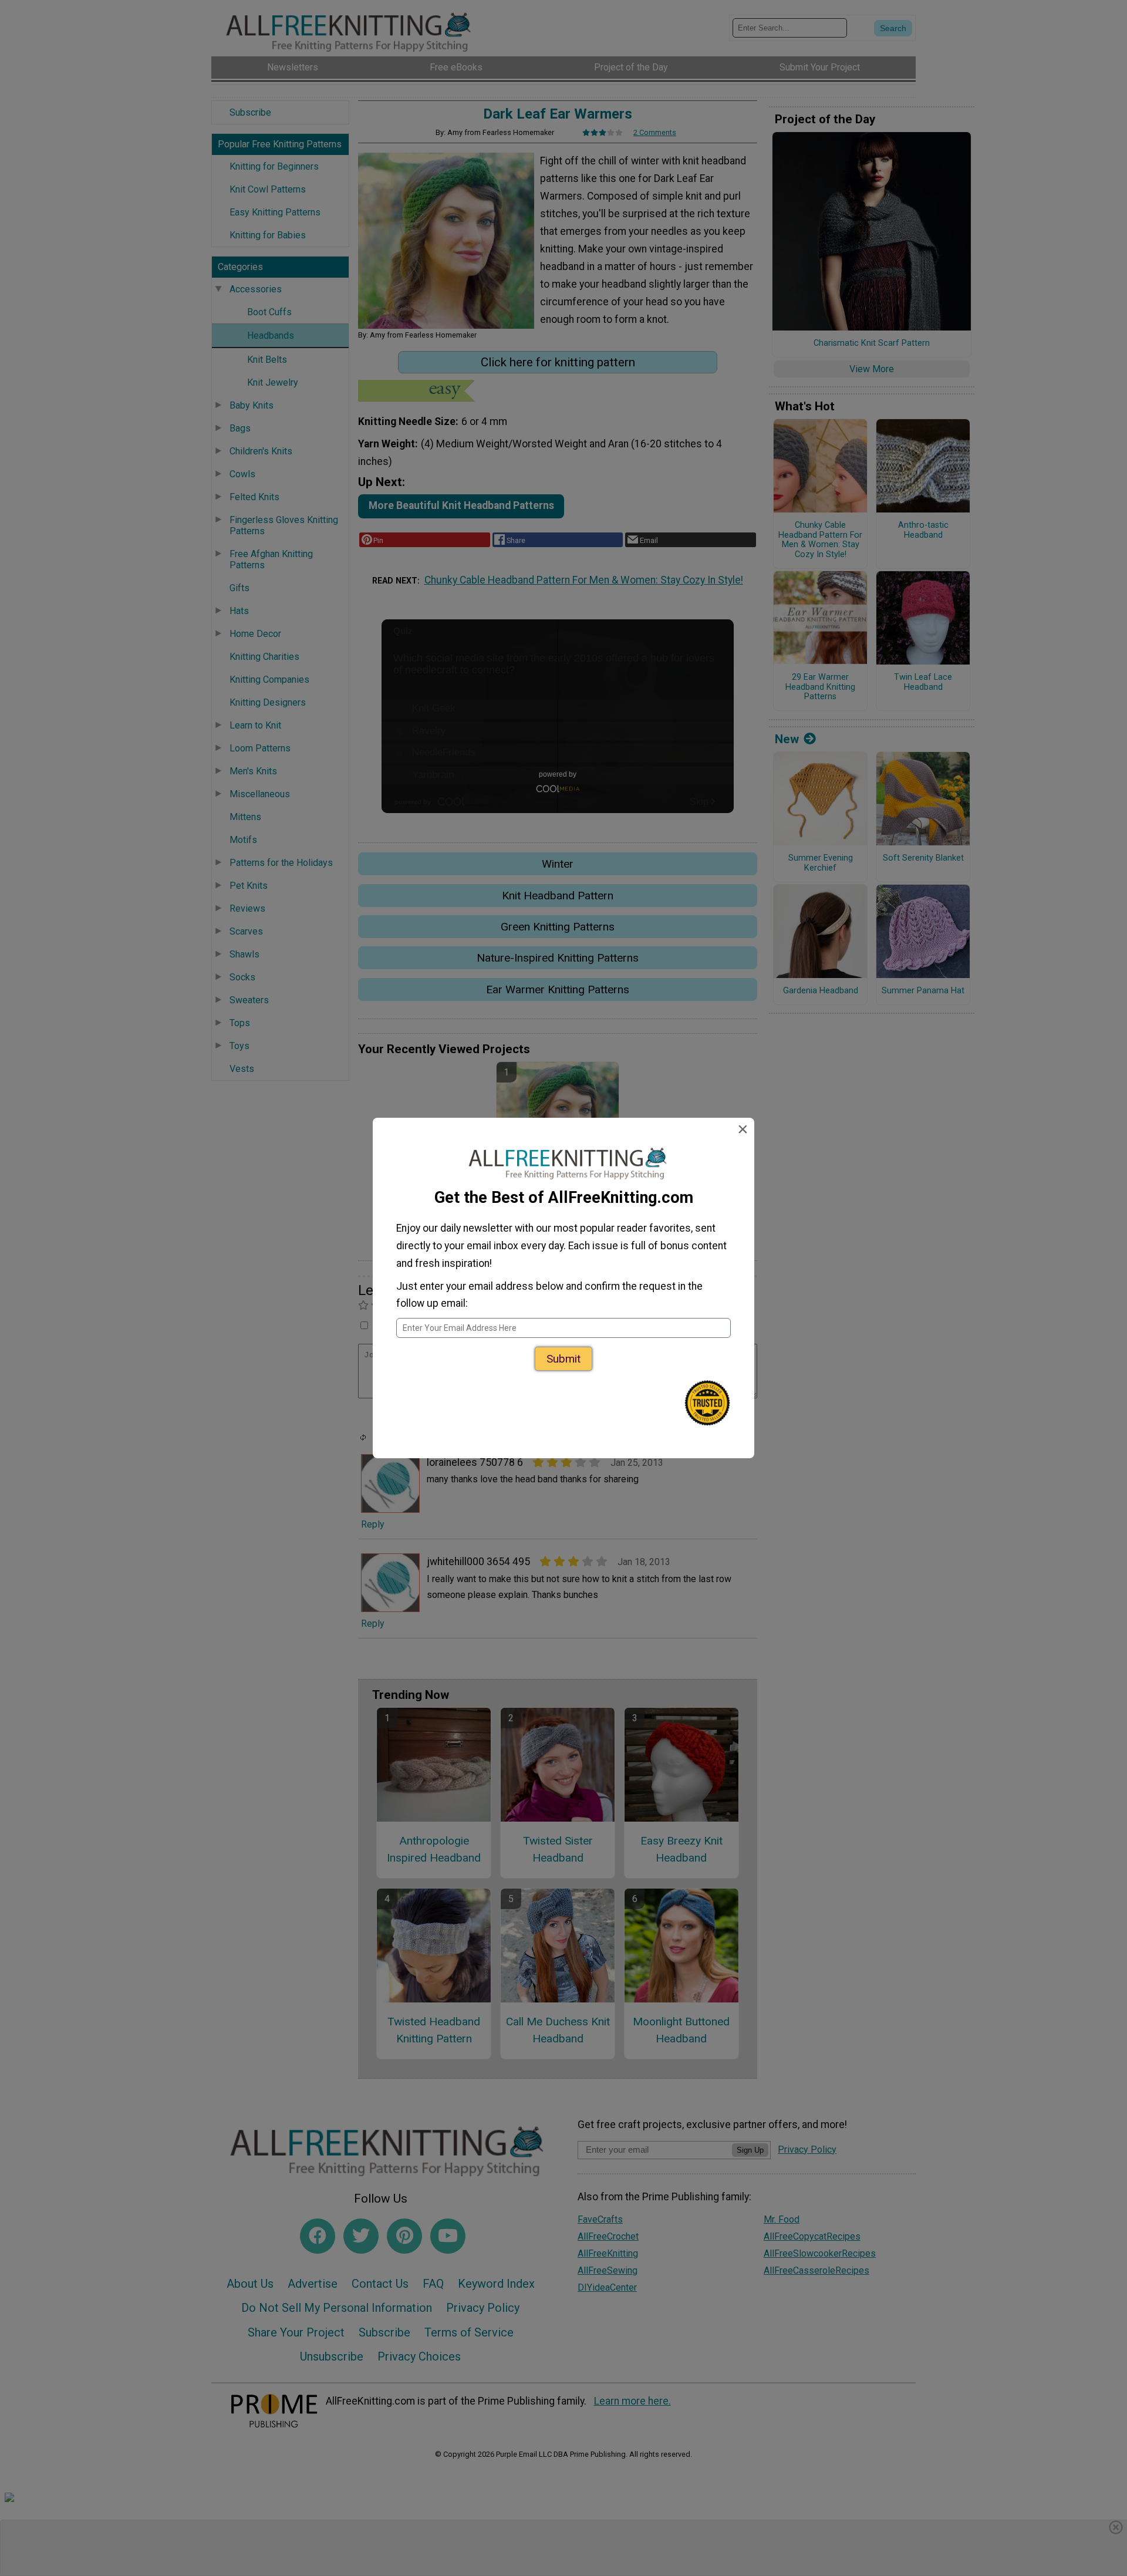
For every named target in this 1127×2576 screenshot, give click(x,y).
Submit (563, 1359)
